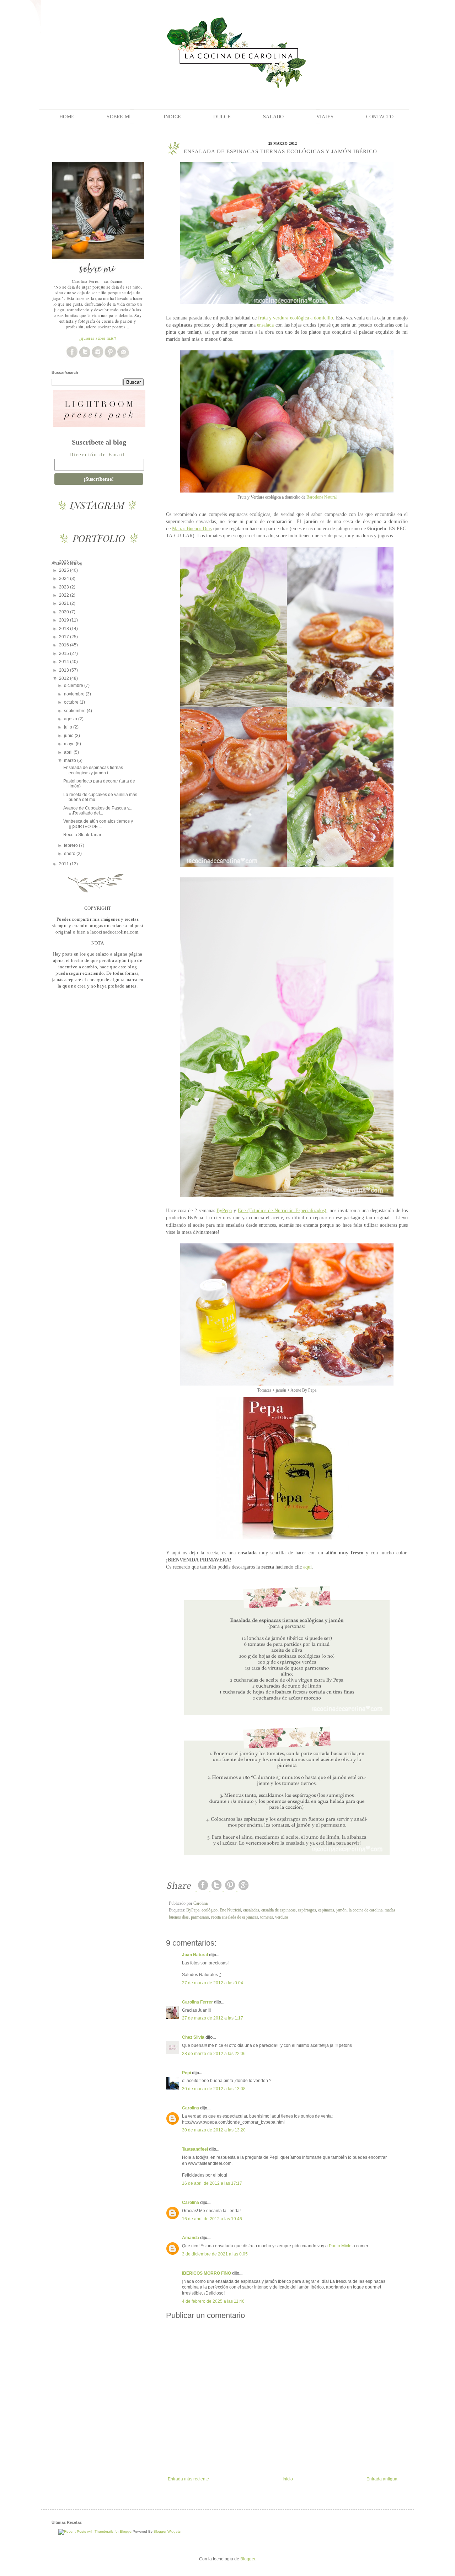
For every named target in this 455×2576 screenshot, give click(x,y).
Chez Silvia (193, 2037)
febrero (71, 845)
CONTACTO (380, 117)
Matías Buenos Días (192, 528)
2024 (65, 579)
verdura (282, 1917)
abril (69, 752)
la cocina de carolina (366, 1910)
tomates (267, 1917)
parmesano (200, 1917)
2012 (65, 678)
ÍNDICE (172, 117)
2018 (65, 629)
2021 (65, 603)
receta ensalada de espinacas (235, 1917)
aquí (307, 1567)
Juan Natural (195, 1955)
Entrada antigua (382, 2479)
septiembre (75, 711)
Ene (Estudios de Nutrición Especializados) (282, 1210)
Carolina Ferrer (197, 2002)
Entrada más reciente (188, 2479)
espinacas (326, 1910)
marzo (71, 760)
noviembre (75, 694)
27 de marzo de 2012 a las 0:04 (213, 1983)
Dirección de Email (97, 455)
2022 (65, 595)
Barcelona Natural (322, 497)
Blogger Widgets (167, 2531)
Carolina (191, 2108)
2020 (65, 612)
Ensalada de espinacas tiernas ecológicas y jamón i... (93, 770)
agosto (71, 719)
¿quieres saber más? (98, 338)
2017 (65, 637)
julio (69, 727)
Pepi (186, 2073)
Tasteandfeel (195, 2149)
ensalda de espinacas (279, 1910)
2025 (65, 570)
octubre (72, 702)
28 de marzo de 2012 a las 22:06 (214, 2054)
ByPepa (224, 1210)
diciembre (74, 685)
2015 (65, 654)
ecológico (210, 1910)
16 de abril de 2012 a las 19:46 (212, 2219)
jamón (341, 1910)
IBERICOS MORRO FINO (207, 2273)
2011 (65, 864)
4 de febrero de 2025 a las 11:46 (213, 2301)
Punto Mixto (340, 2246)
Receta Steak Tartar (82, 835)
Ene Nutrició (230, 1910)
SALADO (274, 117)
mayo (70, 744)
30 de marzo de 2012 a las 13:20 (214, 2130)
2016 (65, 645)
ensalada (265, 325)
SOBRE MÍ (119, 117)
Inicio (288, 2479)
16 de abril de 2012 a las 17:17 (212, 2183)
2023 (65, 587)
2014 (65, 662)
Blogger (248, 2559)
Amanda (191, 2238)
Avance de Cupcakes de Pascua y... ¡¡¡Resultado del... (98, 811)
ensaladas (251, 1910)
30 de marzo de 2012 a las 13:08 (214, 2089)
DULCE (222, 117)
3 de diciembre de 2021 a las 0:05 (215, 2254)
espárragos (307, 1910)
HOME (67, 117)
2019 (65, 620)
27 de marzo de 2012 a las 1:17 (213, 2018)
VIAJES (325, 117)
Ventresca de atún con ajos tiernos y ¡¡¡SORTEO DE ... (98, 824)
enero (70, 854)
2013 (65, 670)
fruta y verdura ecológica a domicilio (295, 318)
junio (69, 736)
